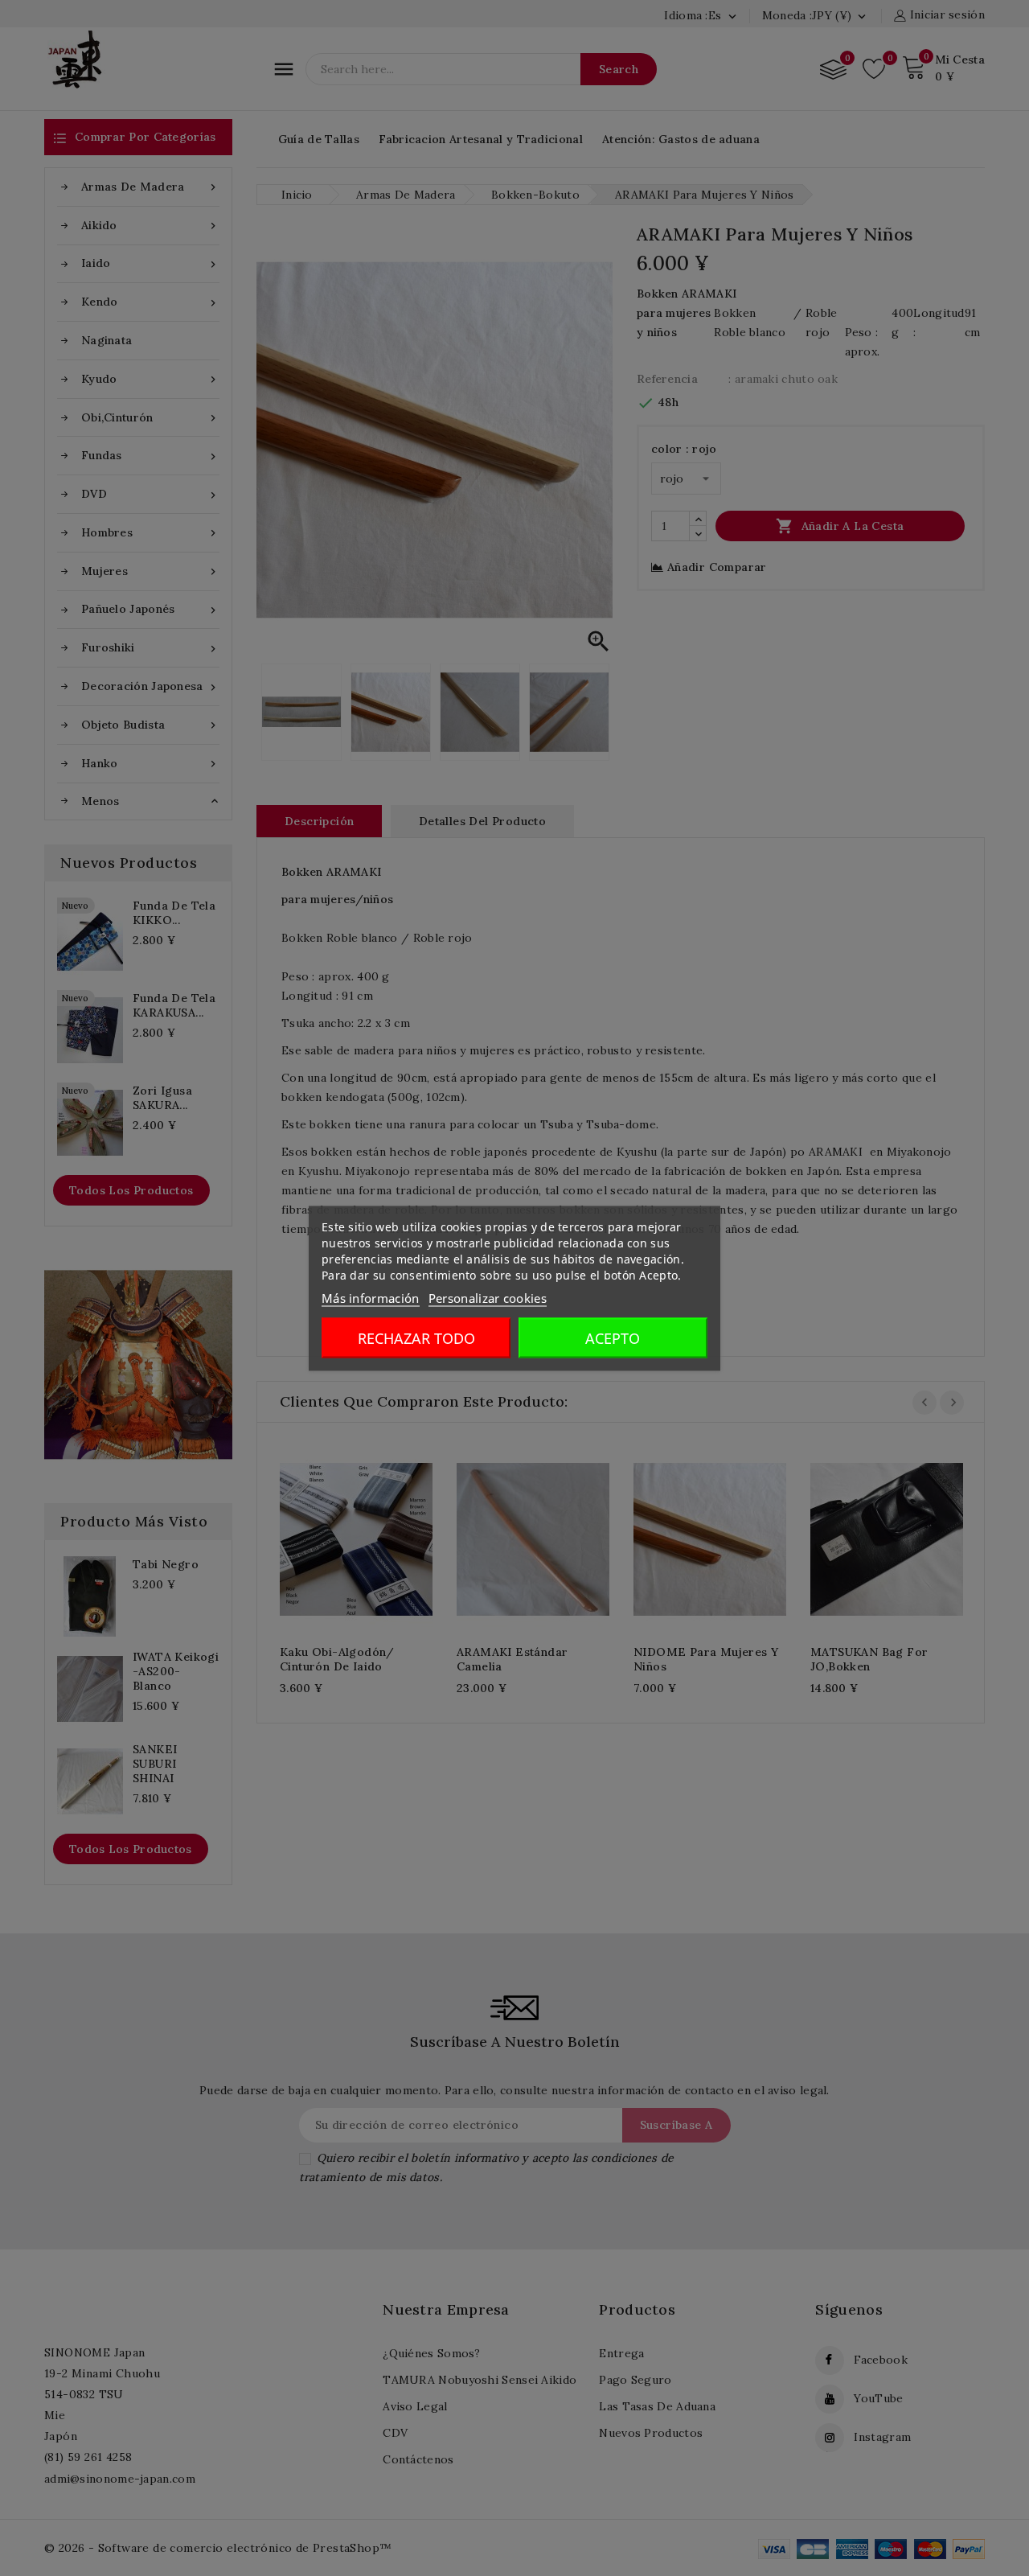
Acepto (613, 1337)
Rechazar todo (416, 1337)
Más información (371, 1297)
